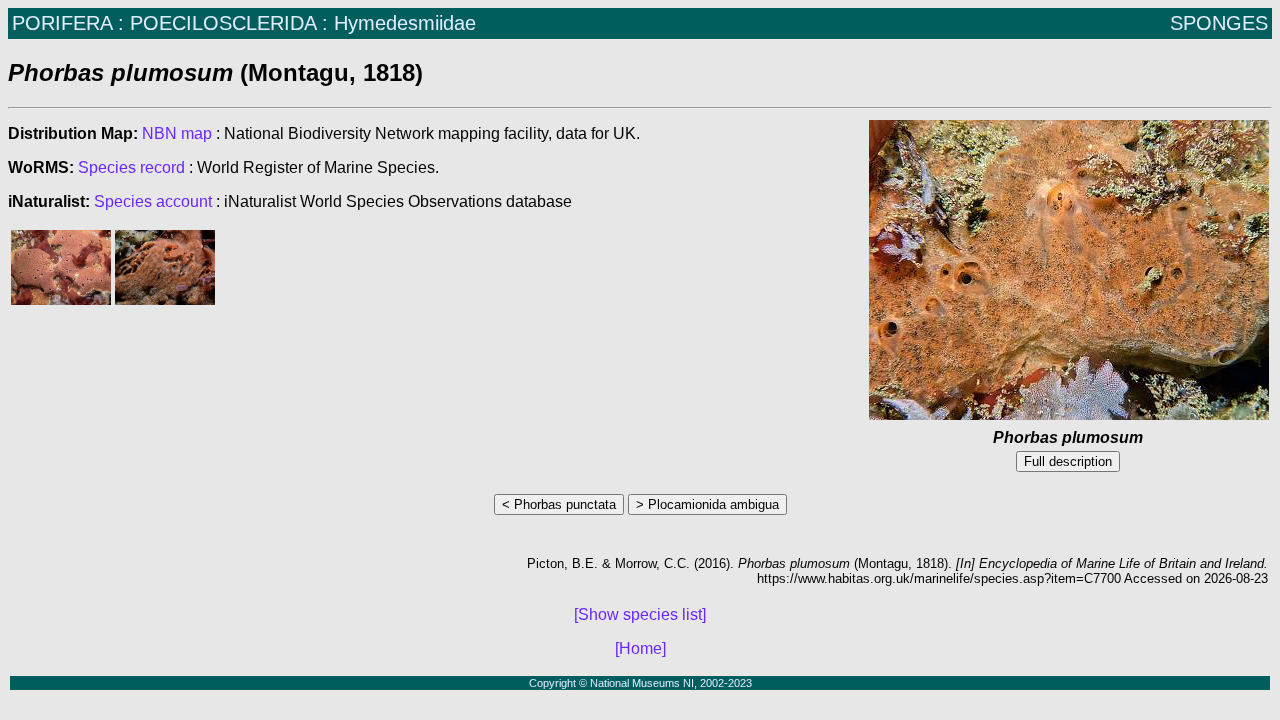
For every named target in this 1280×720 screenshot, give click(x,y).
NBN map (179, 133)
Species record (131, 167)
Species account (153, 201)
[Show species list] (640, 614)
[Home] (640, 648)
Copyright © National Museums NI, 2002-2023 (640, 683)
